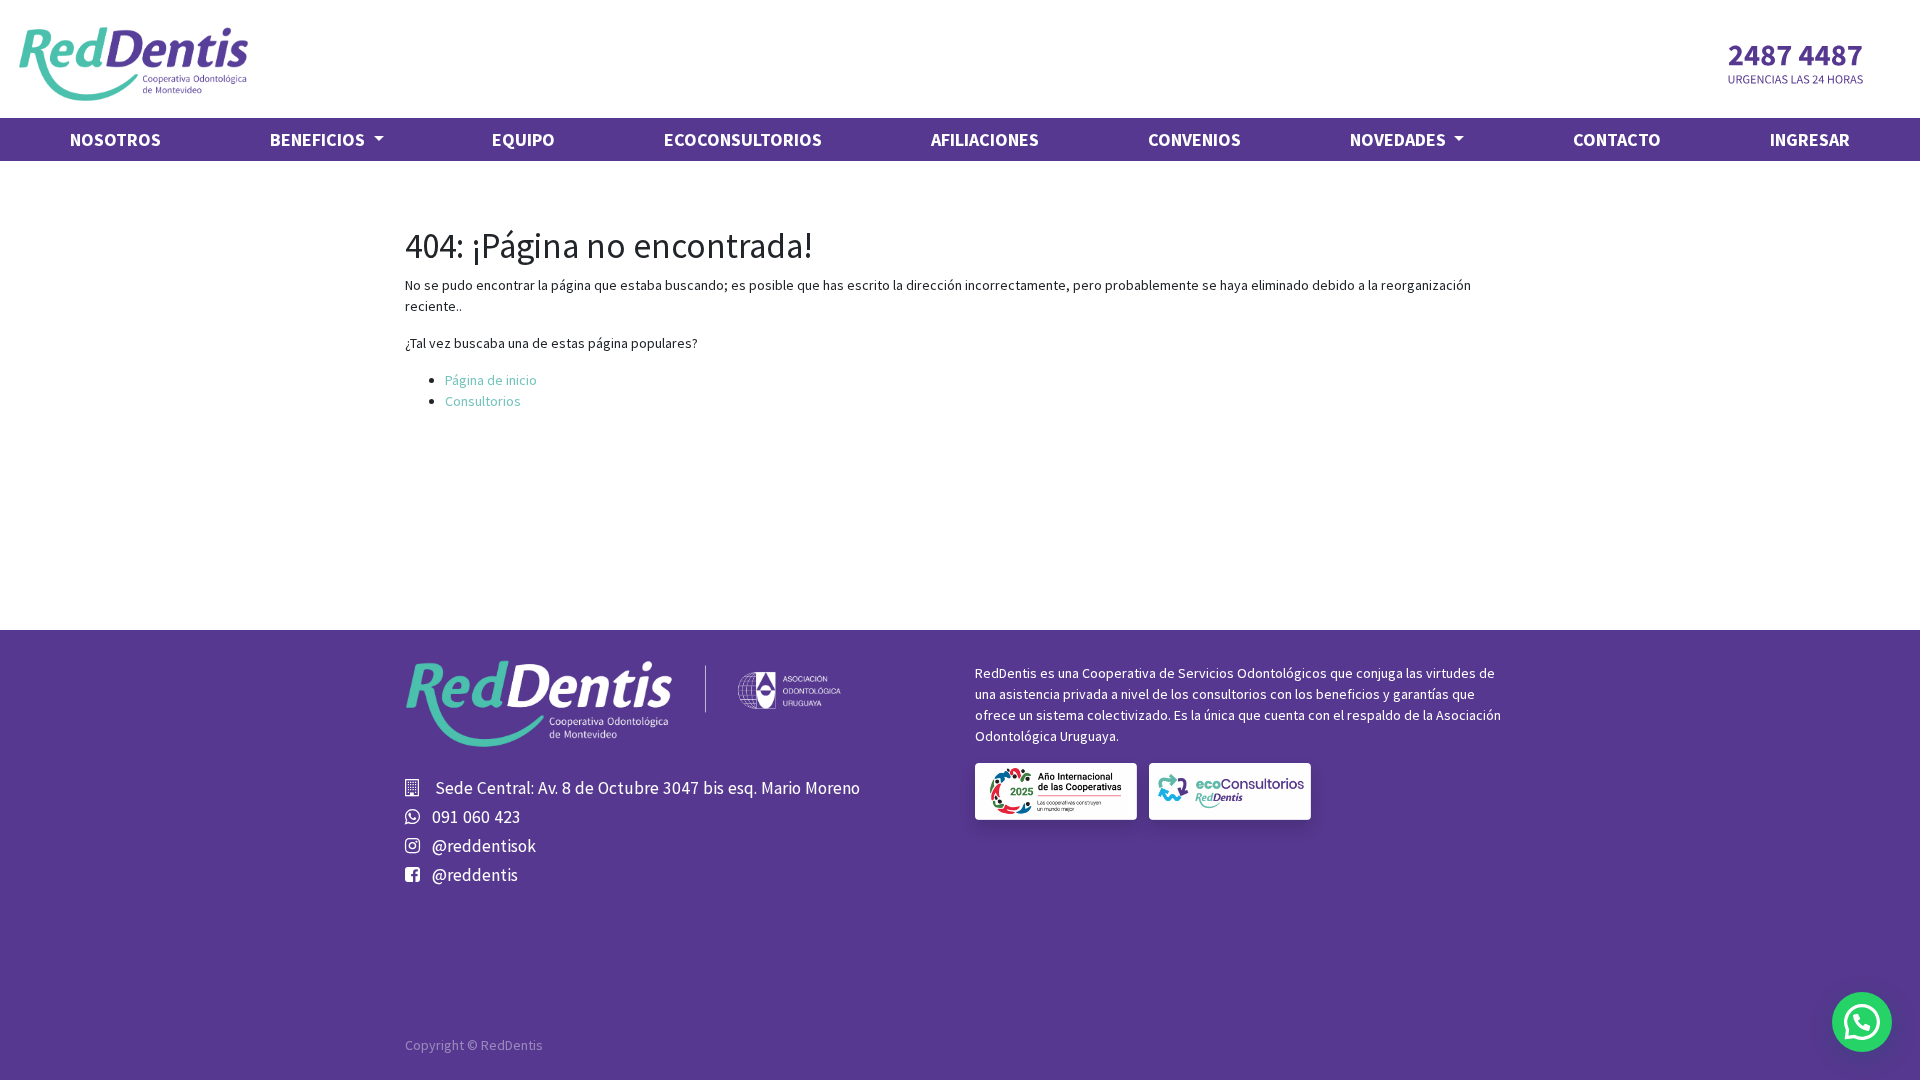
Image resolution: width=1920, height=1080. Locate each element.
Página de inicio (491, 380)
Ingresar (1810, 139)
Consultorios (483, 401)
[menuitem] (115, 139)
